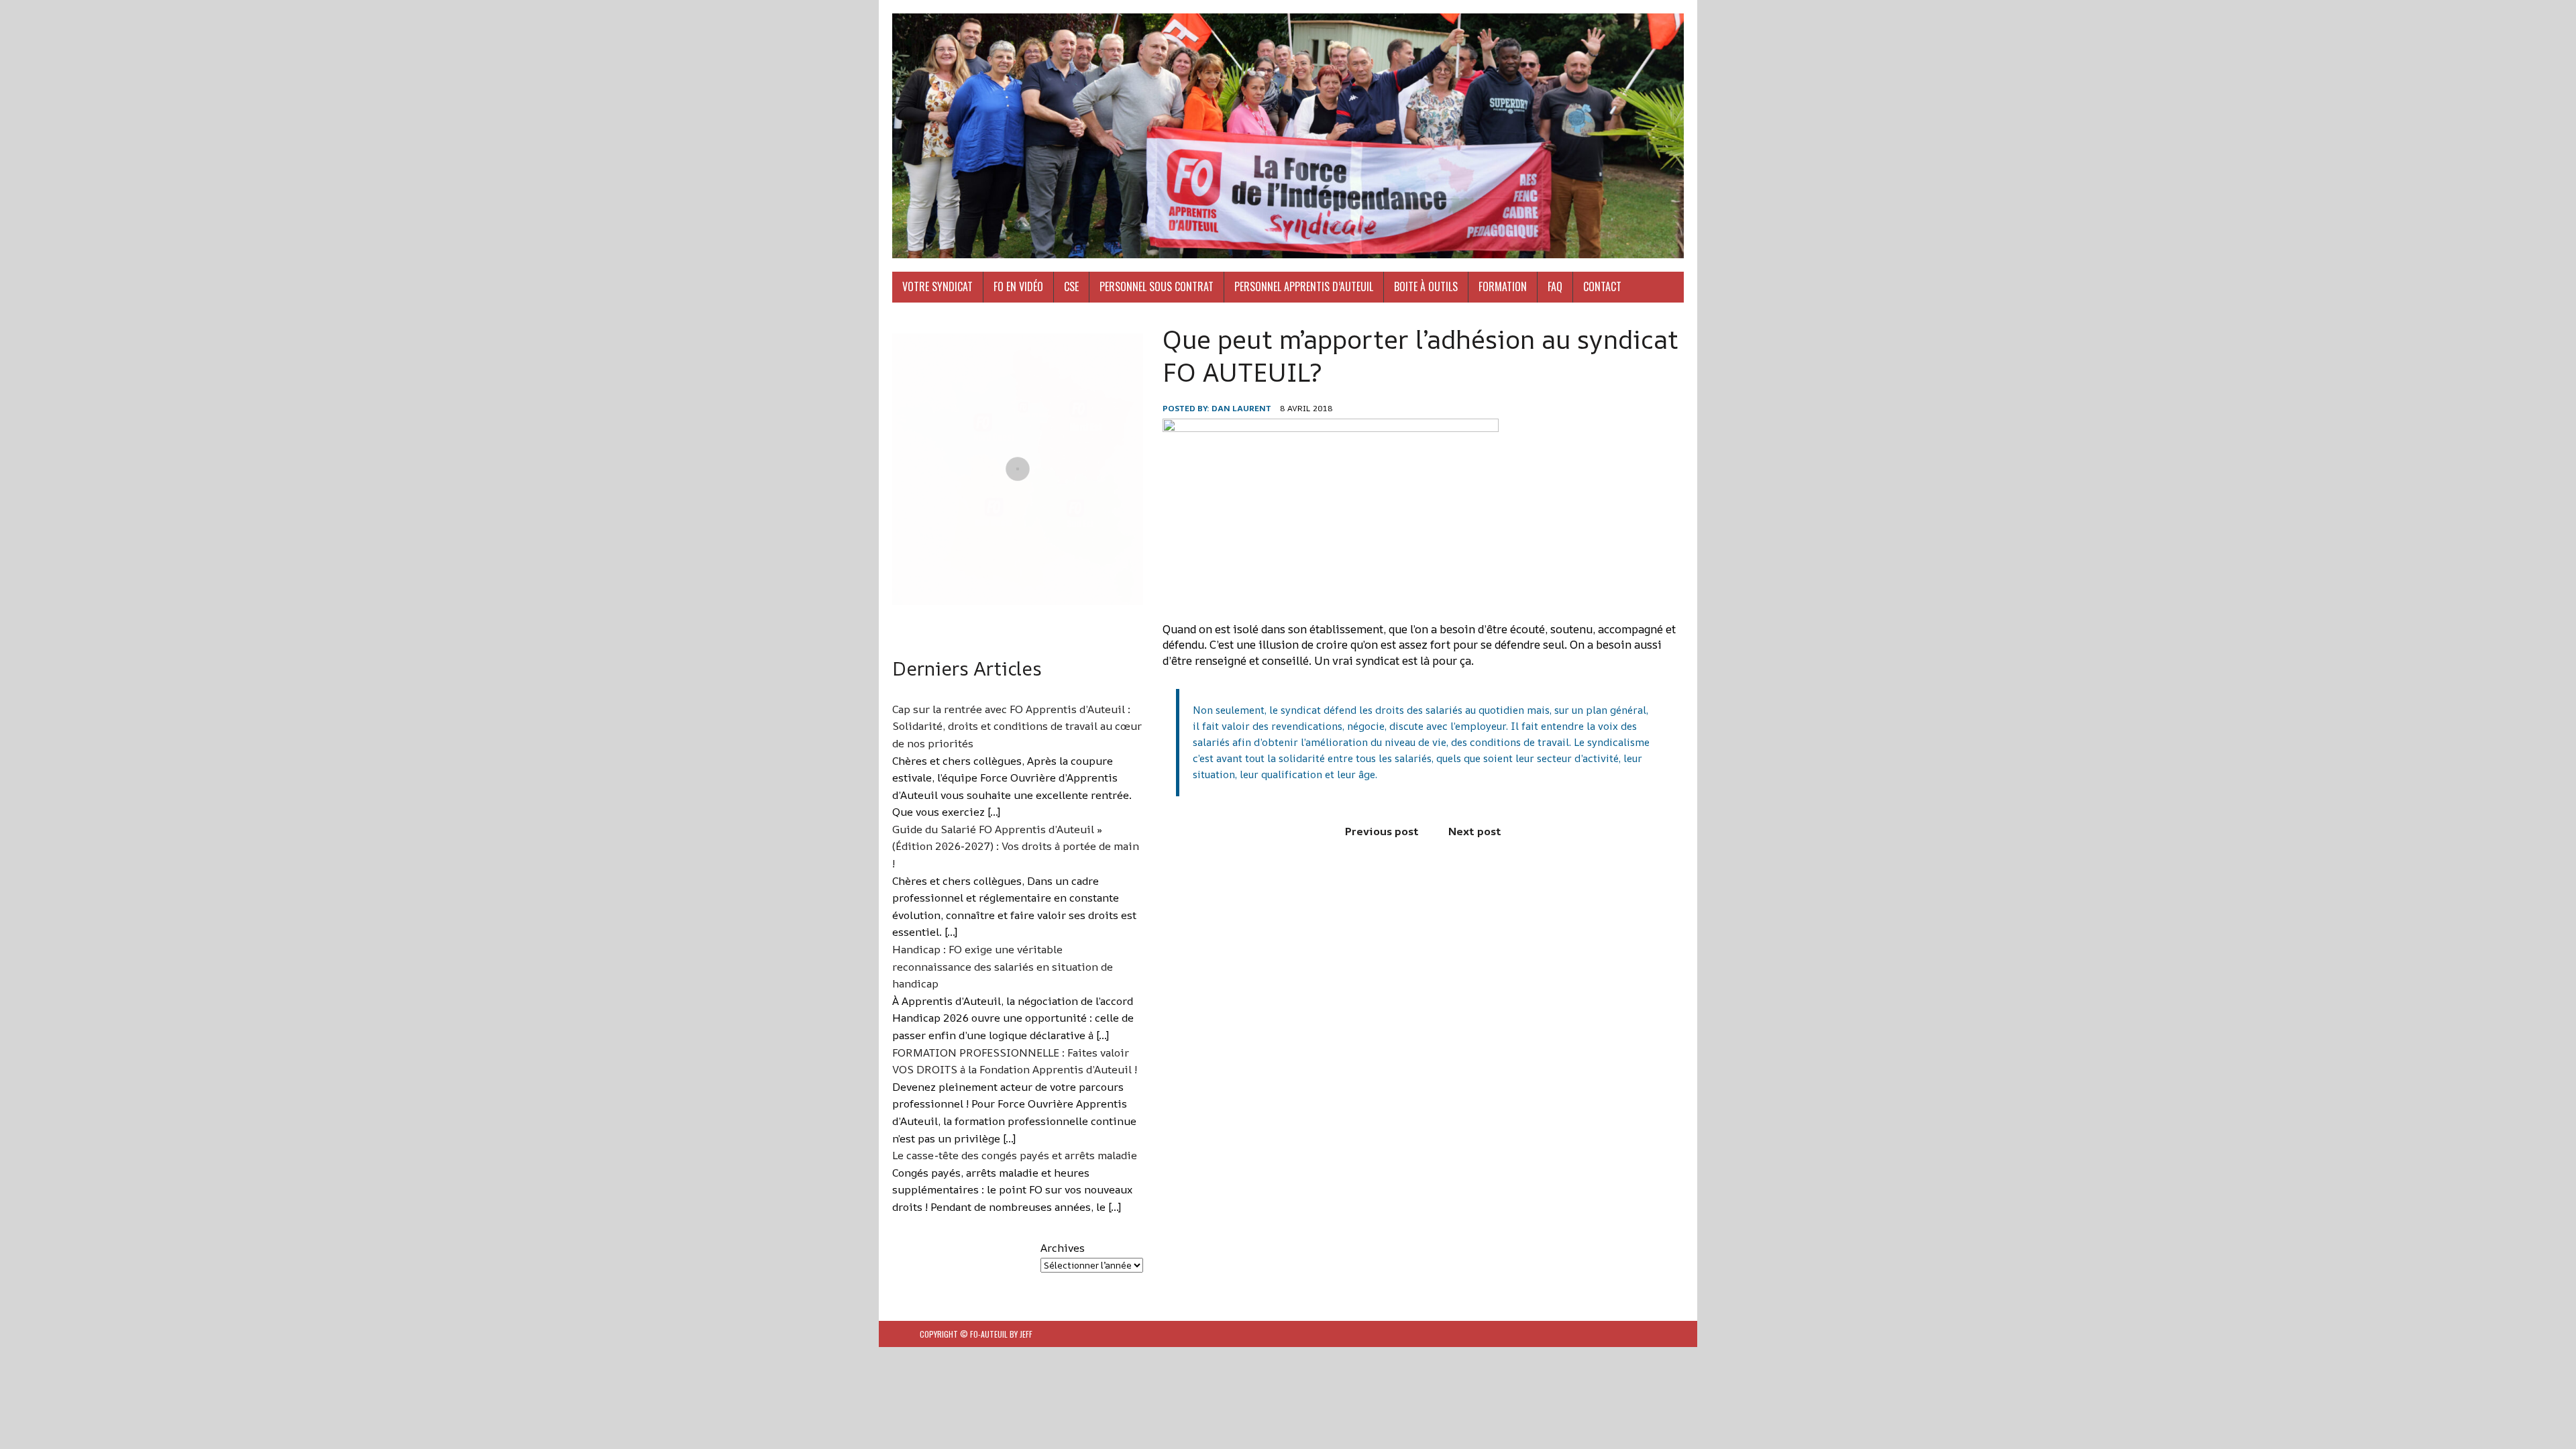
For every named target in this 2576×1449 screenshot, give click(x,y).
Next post (1475, 831)
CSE (1071, 286)
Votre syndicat (937, 286)
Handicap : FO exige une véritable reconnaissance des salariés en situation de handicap (1003, 966)
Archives (1063, 1248)
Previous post (1382, 831)
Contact (1602, 286)
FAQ (1555, 286)
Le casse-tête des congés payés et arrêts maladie (1015, 1155)
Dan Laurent (1241, 408)
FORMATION (1503, 286)
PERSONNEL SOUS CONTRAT (1157, 286)
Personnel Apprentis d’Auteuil (1304, 286)
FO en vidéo (1018, 286)
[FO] (1288, 136)
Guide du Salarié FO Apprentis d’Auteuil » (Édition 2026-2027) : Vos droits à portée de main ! (1016, 846)
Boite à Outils (1426, 286)
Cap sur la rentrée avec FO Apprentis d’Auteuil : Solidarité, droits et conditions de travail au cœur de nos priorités (1017, 726)
